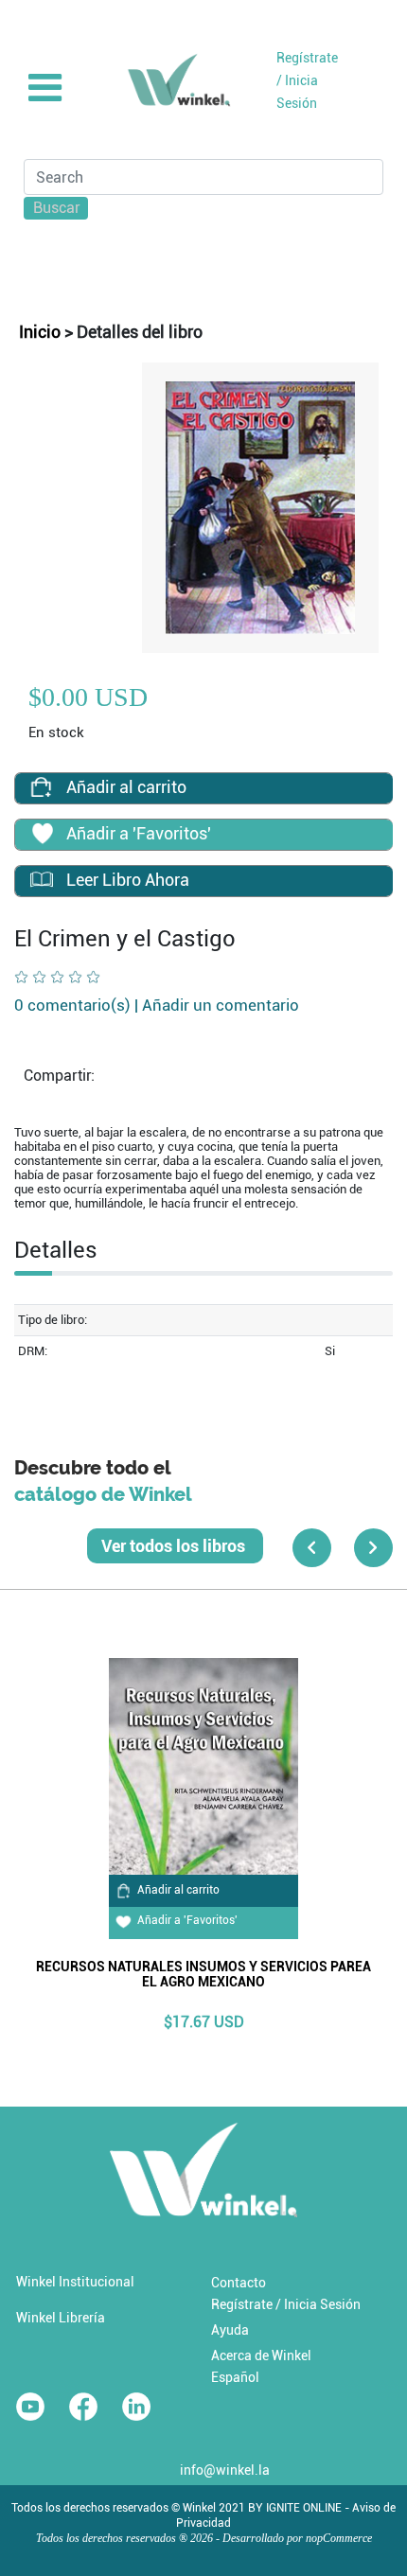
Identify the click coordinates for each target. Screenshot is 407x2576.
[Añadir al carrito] (42, 787)
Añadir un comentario (221, 1005)
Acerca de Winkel (261, 2355)
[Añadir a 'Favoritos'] (42, 836)
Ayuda (230, 2330)
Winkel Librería (61, 2318)
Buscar (57, 208)
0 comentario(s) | (157, 1005)
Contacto (239, 2283)
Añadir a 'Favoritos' (187, 1920)
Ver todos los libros (175, 1546)
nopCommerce (339, 2538)
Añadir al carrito (178, 1890)
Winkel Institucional (75, 2282)
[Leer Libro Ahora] (42, 880)
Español (235, 2377)
